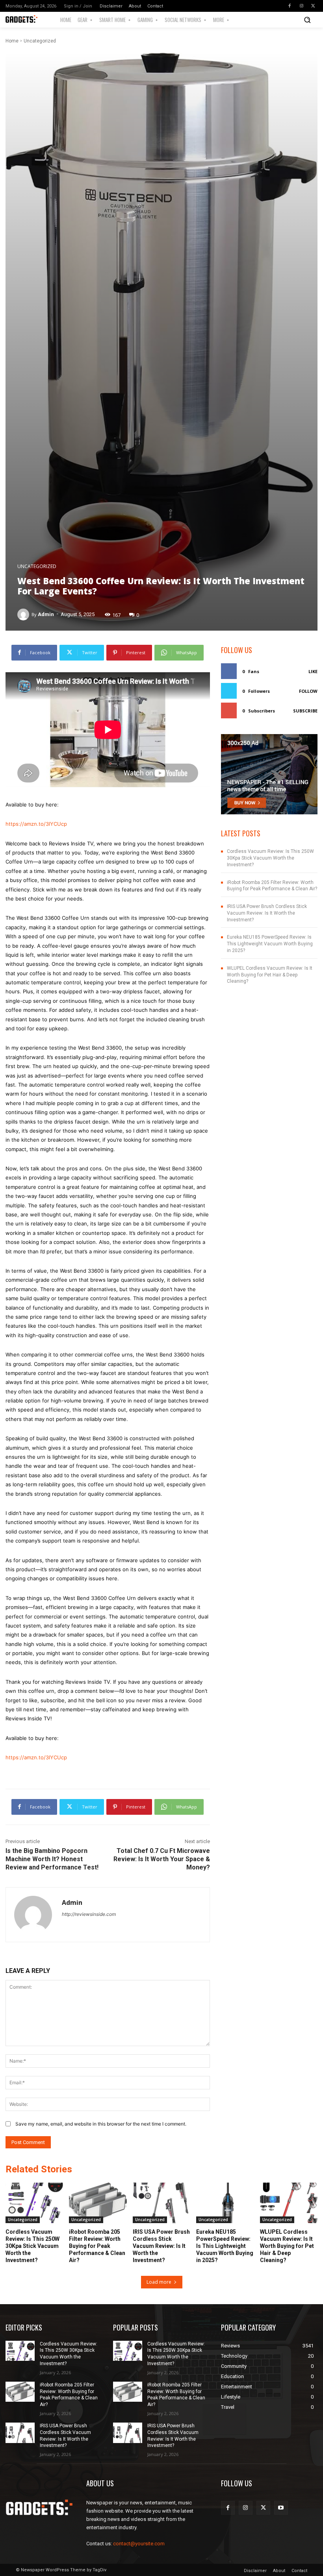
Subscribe (305, 711)
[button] (307, 20)
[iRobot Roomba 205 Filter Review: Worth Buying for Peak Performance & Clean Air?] (98, 2203)
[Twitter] (313, 6)
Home (12, 41)
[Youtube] (281, 2508)
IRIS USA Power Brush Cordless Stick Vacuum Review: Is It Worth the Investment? (267, 913)
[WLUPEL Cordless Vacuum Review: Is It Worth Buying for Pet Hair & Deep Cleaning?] (289, 2203)
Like (313, 671)
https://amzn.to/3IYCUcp (36, 824)
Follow (308, 691)
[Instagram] (301, 6)
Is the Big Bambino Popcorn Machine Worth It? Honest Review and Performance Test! (52, 1859)
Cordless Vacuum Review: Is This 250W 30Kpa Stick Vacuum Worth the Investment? (270, 858)
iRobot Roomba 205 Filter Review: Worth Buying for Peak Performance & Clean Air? (97, 2246)
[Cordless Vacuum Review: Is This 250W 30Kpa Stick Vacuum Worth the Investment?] (34, 2203)
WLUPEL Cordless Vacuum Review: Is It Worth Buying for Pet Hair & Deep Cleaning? (270, 975)
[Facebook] (290, 6)
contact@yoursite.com (139, 2544)
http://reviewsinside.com (89, 1914)
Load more (159, 2282)
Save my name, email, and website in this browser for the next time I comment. (101, 2124)
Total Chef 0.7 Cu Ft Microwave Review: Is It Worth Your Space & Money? (162, 1859)
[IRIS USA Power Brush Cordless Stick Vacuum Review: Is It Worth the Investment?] (161, 2203)
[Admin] (24, 614)
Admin (46, 614)
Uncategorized (40, 41)
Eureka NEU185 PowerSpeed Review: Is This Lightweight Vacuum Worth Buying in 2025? (270, 944)
